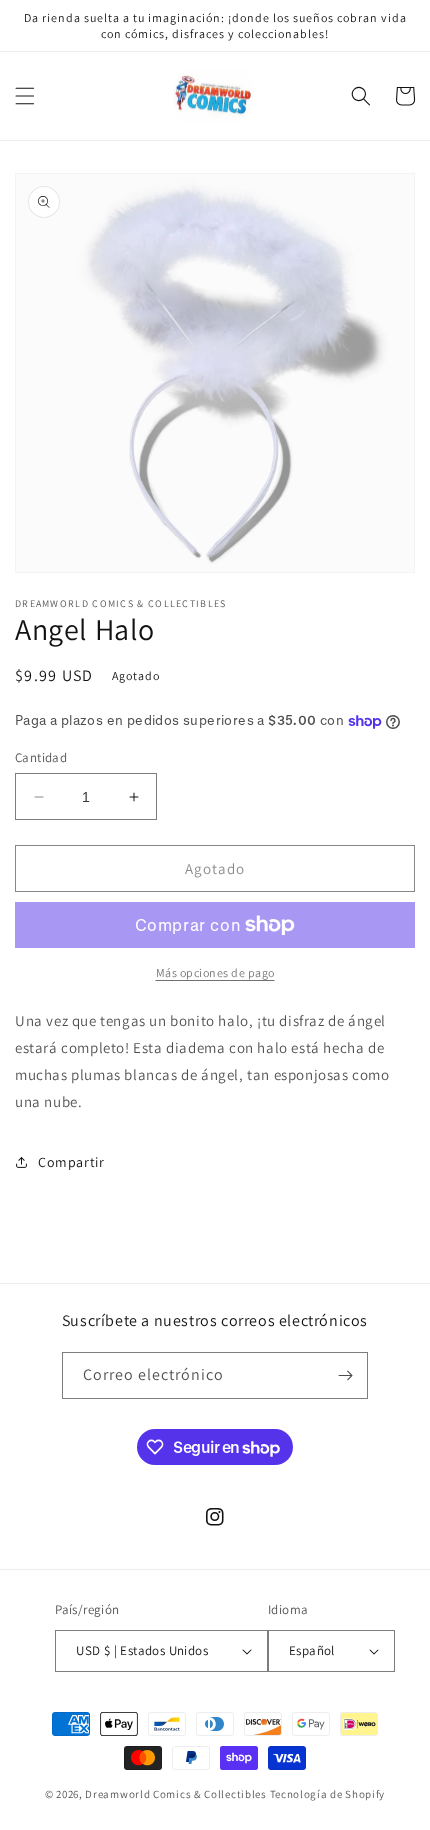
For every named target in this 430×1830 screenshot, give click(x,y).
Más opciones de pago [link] (215, 972)
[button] (25, 96)
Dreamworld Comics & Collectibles (175, 1794)
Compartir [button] (71, 1162)
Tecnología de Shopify (328, 1794)
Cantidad (41, 757)
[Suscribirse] (345, 1375)
